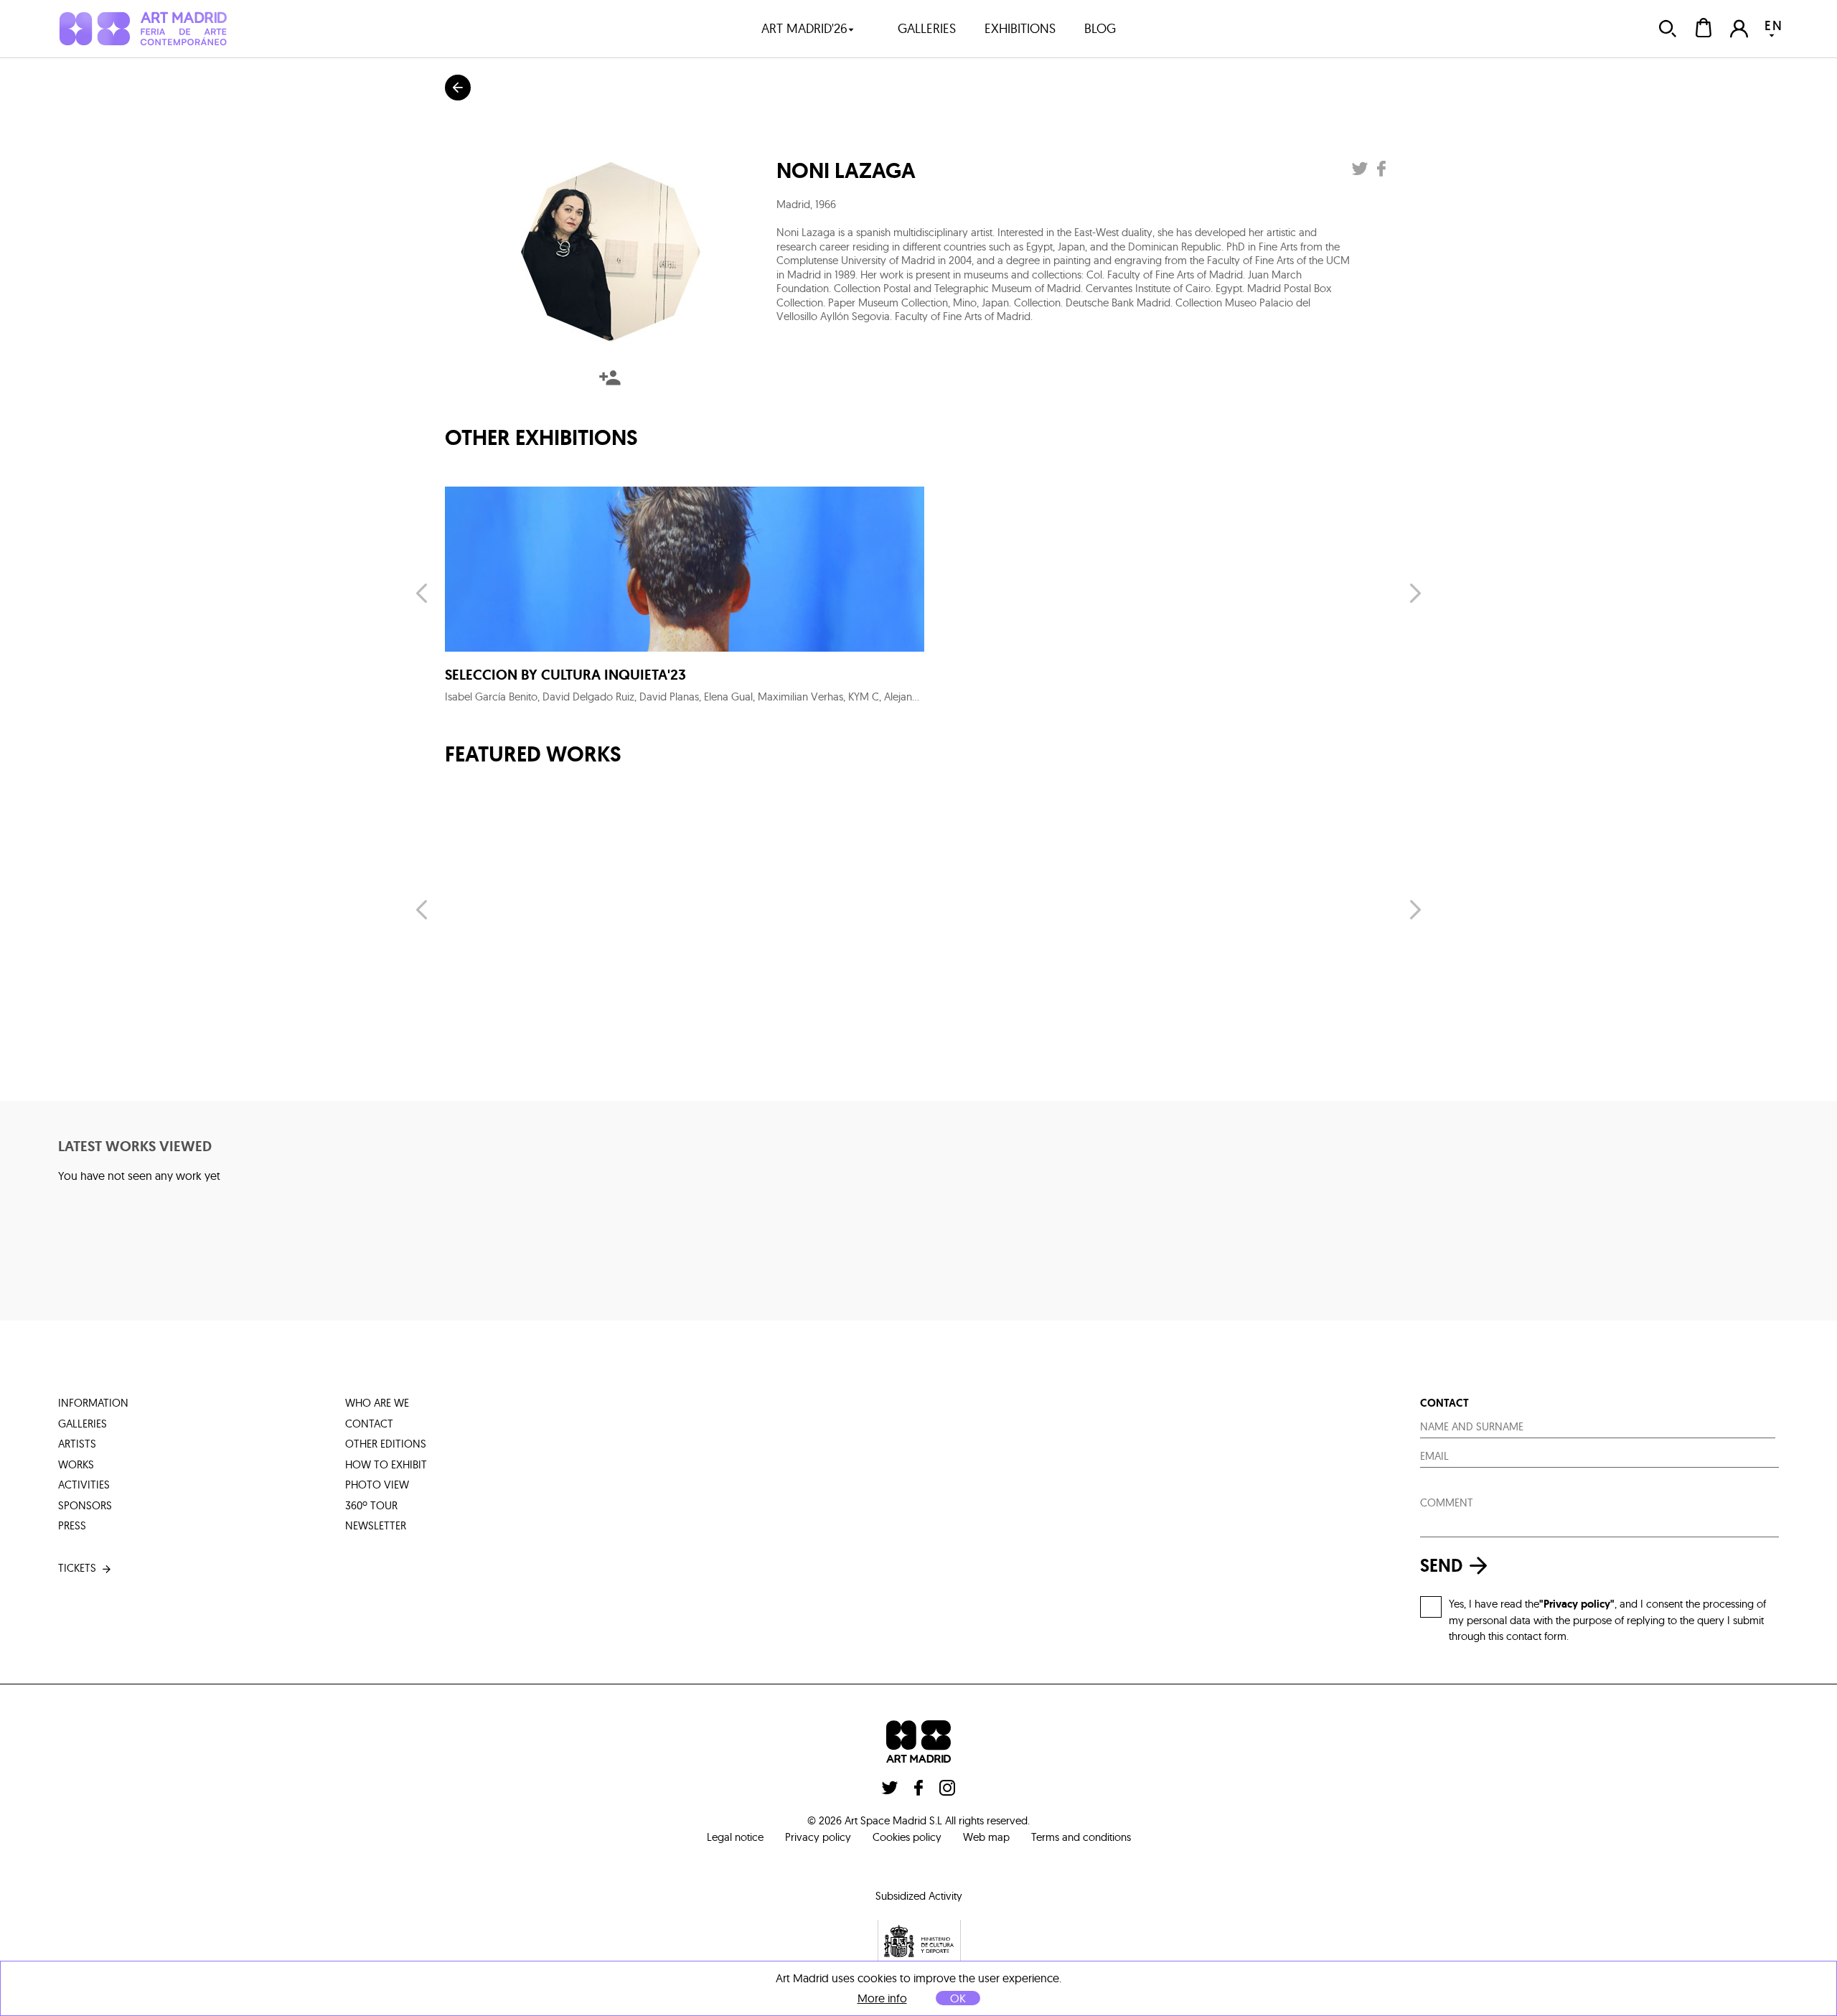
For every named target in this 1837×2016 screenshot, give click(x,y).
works (76, 1464)
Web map (986, 1837)
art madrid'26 (804, 28)
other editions (386, 1444)
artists (77, 1444)
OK (958, 1998)
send (1441, 1566)
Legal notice (735, 1837)
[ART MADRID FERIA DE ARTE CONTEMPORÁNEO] (142, 28)
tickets (77, 1568)
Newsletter (376, 1525)
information (93, 1403)
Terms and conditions (1081, 1837)
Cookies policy (907, 1837)
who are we (377, 1403)
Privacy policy (818, 1837)
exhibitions (1020, 28)
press (72, 1525)
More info (882, 1998)
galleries (927, 28)
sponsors (85, 1505)
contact (369, 1424)
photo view (377, 1485)
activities (84, 1485)
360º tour (371, 1505)
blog (1100, 28)
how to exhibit (386, 1464)
